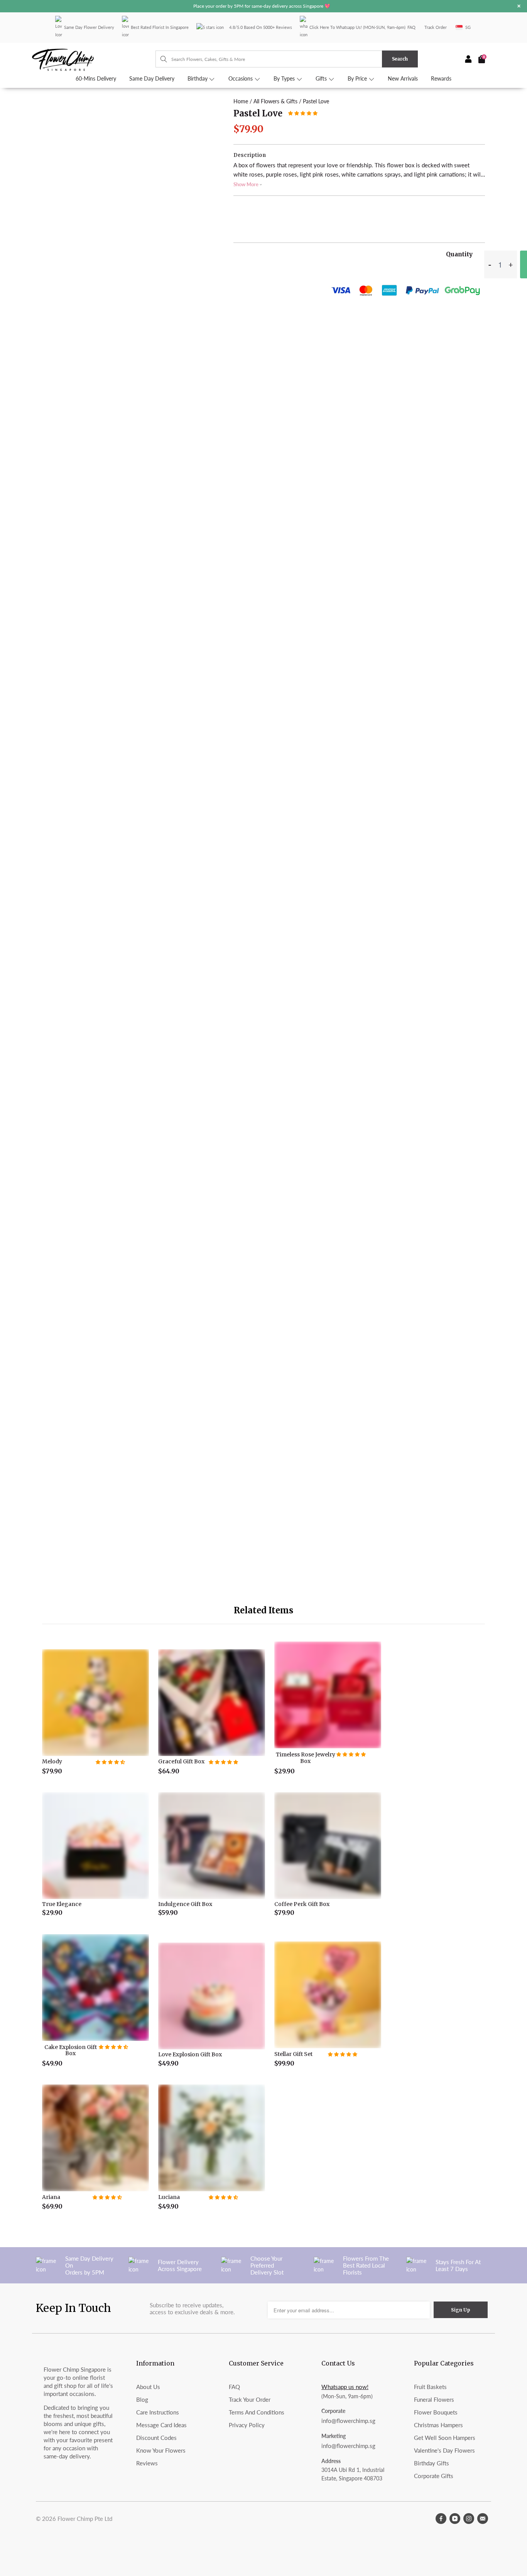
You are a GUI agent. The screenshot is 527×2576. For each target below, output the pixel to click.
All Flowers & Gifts (275, 101)
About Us (148, 2387)
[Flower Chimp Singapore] (94, 59)
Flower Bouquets (436, 2412)
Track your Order (250, 2399)
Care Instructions (158, 2412)
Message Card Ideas (161, 2425)
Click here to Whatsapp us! (336, 27)
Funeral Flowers (434, 2399)
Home (241, 101)
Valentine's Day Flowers (444, 2450)
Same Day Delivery (152, 79)
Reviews (147, 2463)
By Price (358, 79)
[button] (303, 113)
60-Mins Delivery (96, 79)
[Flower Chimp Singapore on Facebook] (441, 2519)
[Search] (160, 59)
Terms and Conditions (257, 2412)
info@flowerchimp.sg (348, 2421)
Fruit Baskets (430, 2387)
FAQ (411, 27)
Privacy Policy (247, 2425)
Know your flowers (161, 2450)
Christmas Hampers (438, 2425)
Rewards (441, 79)
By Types (285, 79)
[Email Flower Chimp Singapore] (483, 2519)
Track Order (436, 27)
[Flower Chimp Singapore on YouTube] (455, 2519)
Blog (142, 2399)
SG (468, 27)
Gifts (322, 79)
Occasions (241, 79)
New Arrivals (403, 79)
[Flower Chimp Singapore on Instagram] (469, 2519)
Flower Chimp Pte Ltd (85, 2519)
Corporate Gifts (434, 2476)
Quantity (459, 254)
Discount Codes (156, 2438)
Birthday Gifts (432, 2463)
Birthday (198, 79)
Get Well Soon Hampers (445, 2438)
